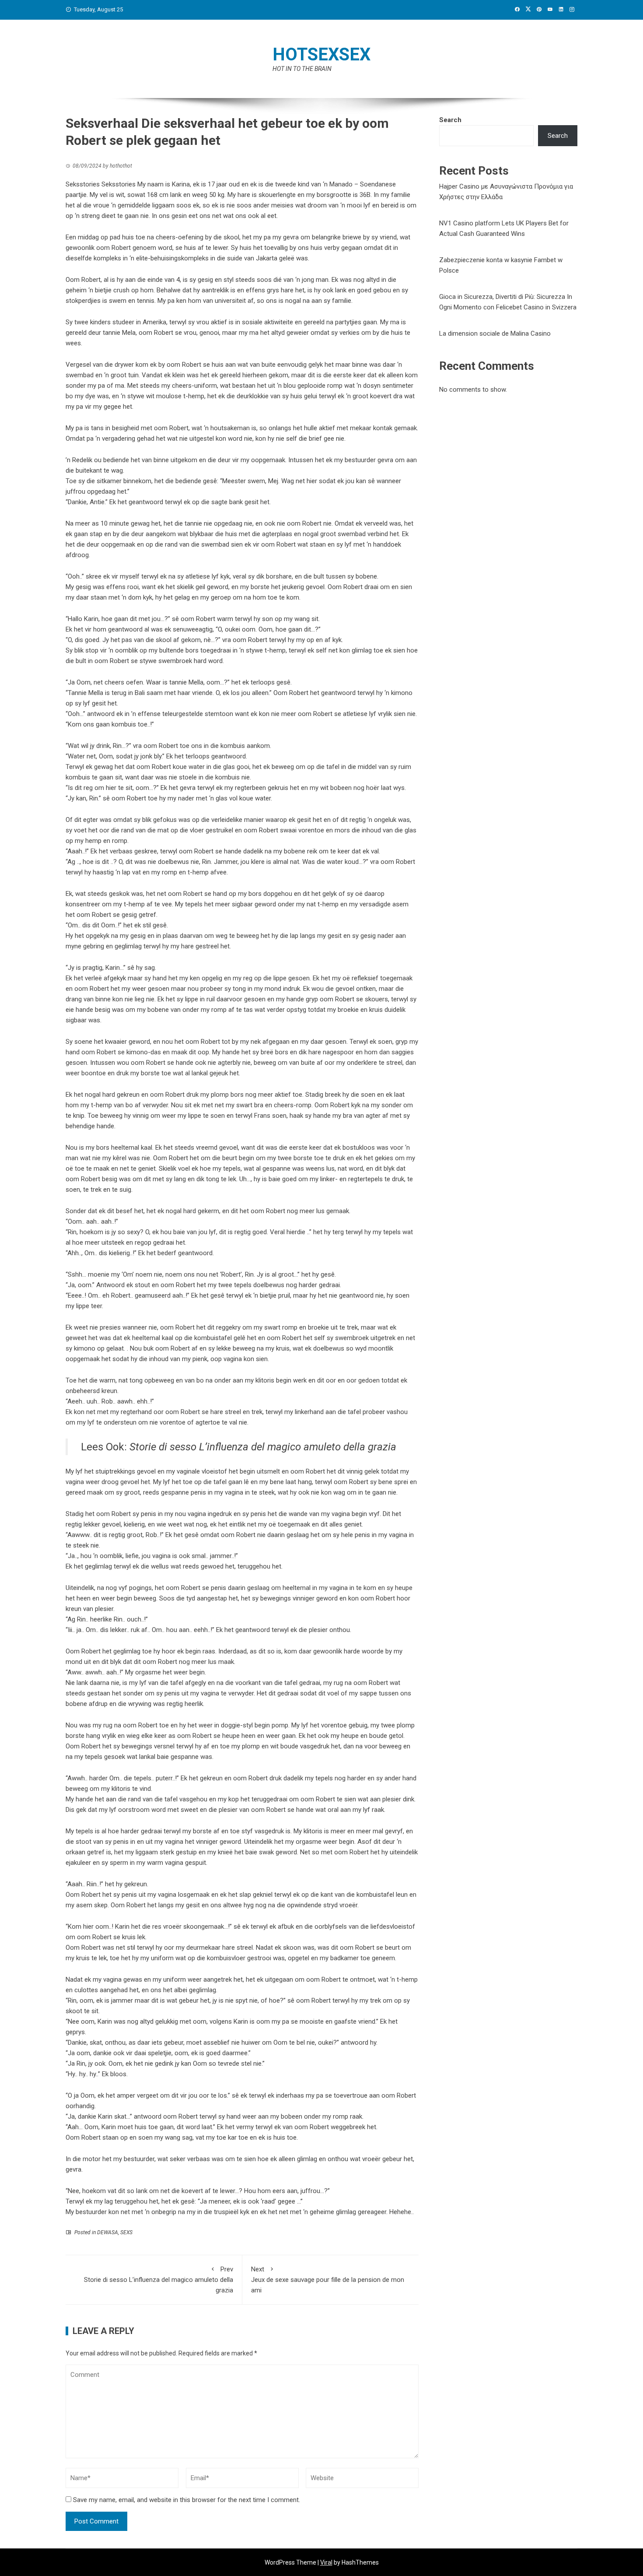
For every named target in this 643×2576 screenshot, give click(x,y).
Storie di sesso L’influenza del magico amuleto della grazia (263, 1447)
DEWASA (108, 2232)
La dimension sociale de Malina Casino (495, 333)
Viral (326, 2562)
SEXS (126, 2232)
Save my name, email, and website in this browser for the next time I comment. (187, 2500)
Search (450, 120)
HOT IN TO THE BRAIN (302, 69)
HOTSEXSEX (321, 54)
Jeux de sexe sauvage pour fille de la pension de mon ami (328, 2280)
